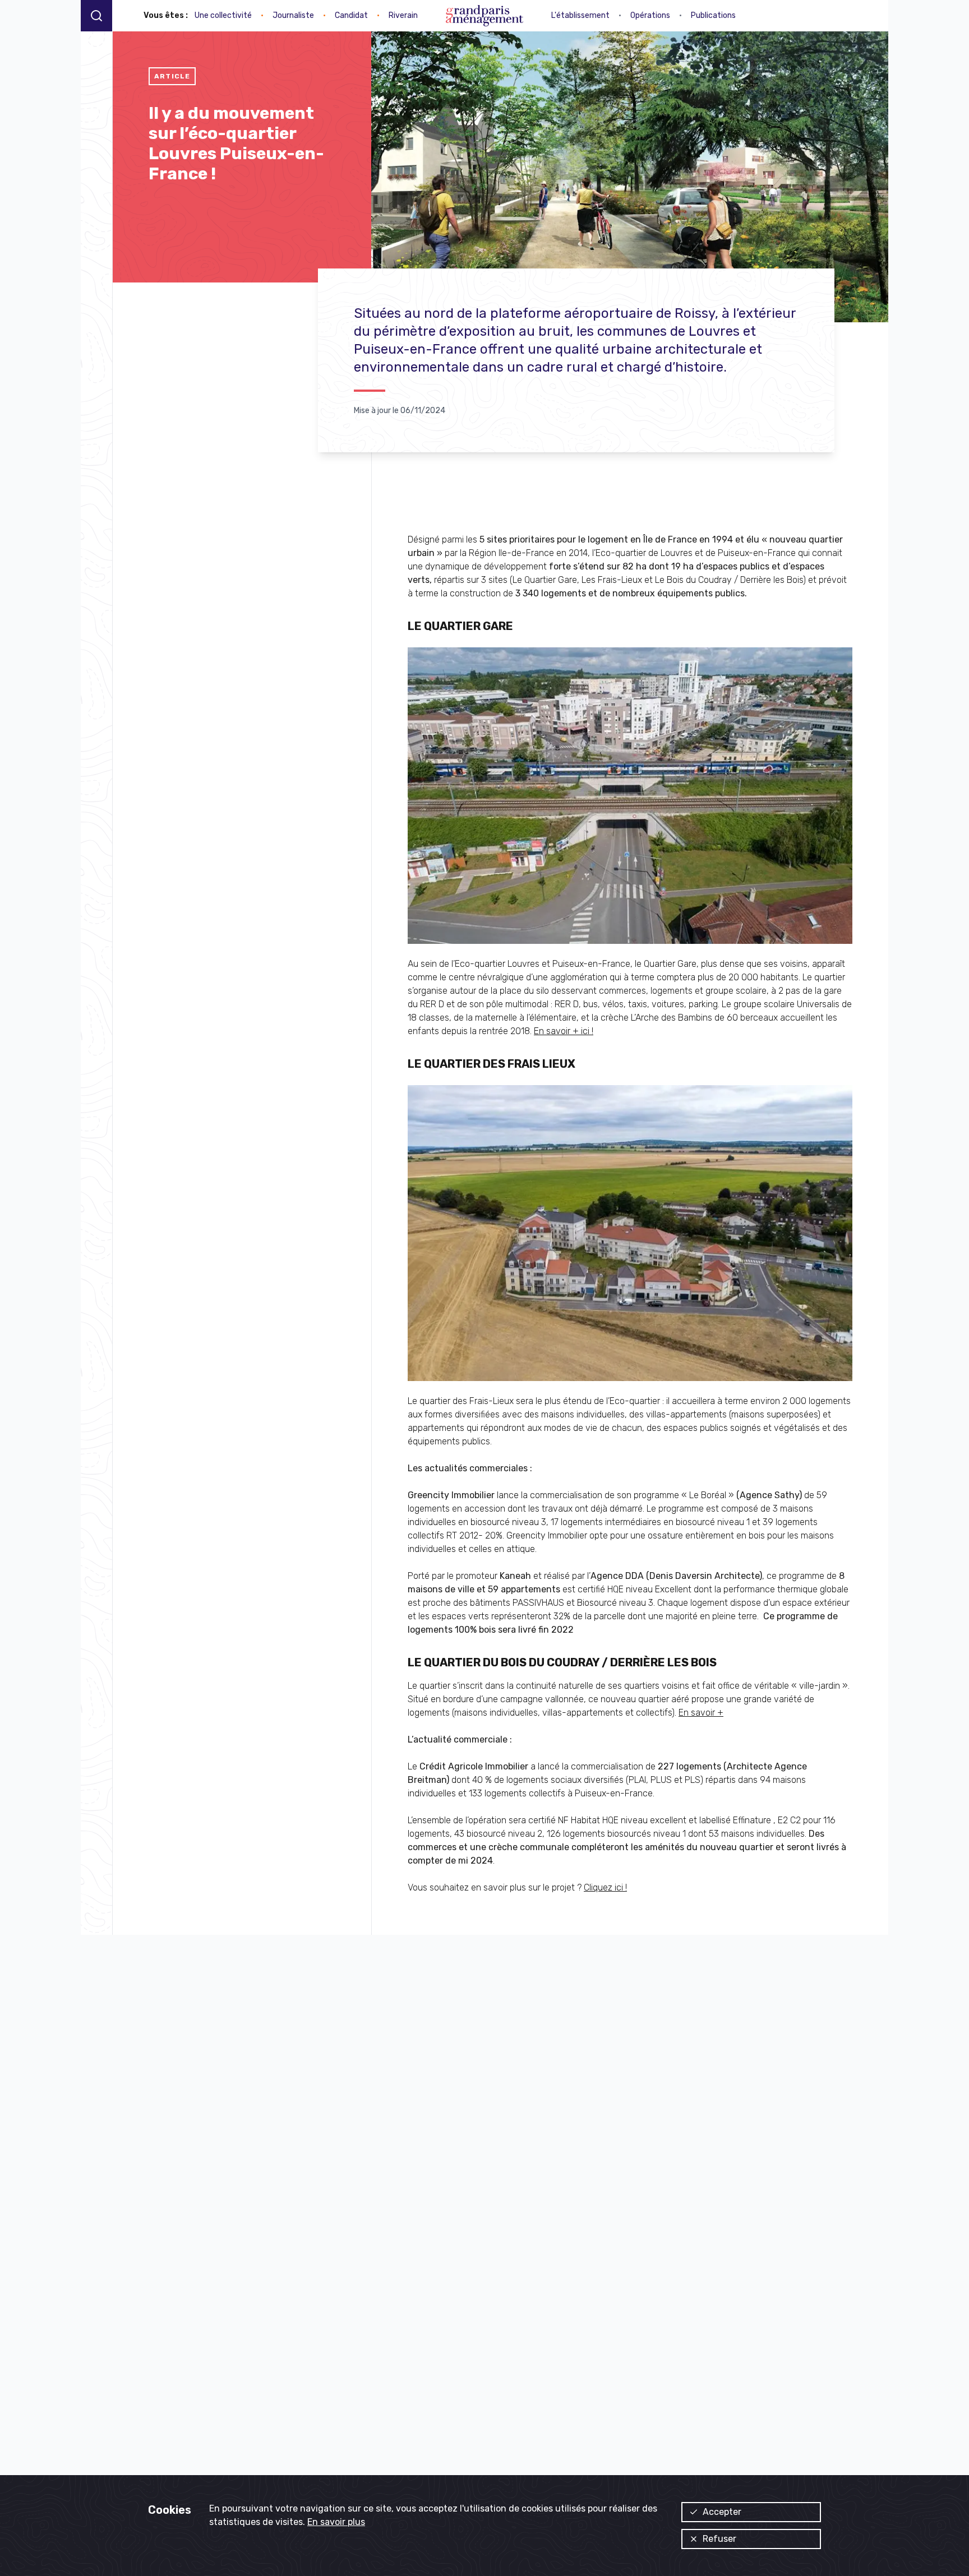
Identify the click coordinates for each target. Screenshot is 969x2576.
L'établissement (580, 15)
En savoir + (701, 1713)
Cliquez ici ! (605, 1887)
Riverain (403, 15)
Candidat (351, 15)
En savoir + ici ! (564, 1031)
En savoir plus (336, 2522)
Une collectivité (223, 15)
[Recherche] (96, 15)
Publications (713, 15)
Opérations (650, 15)
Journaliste (293, 15)
